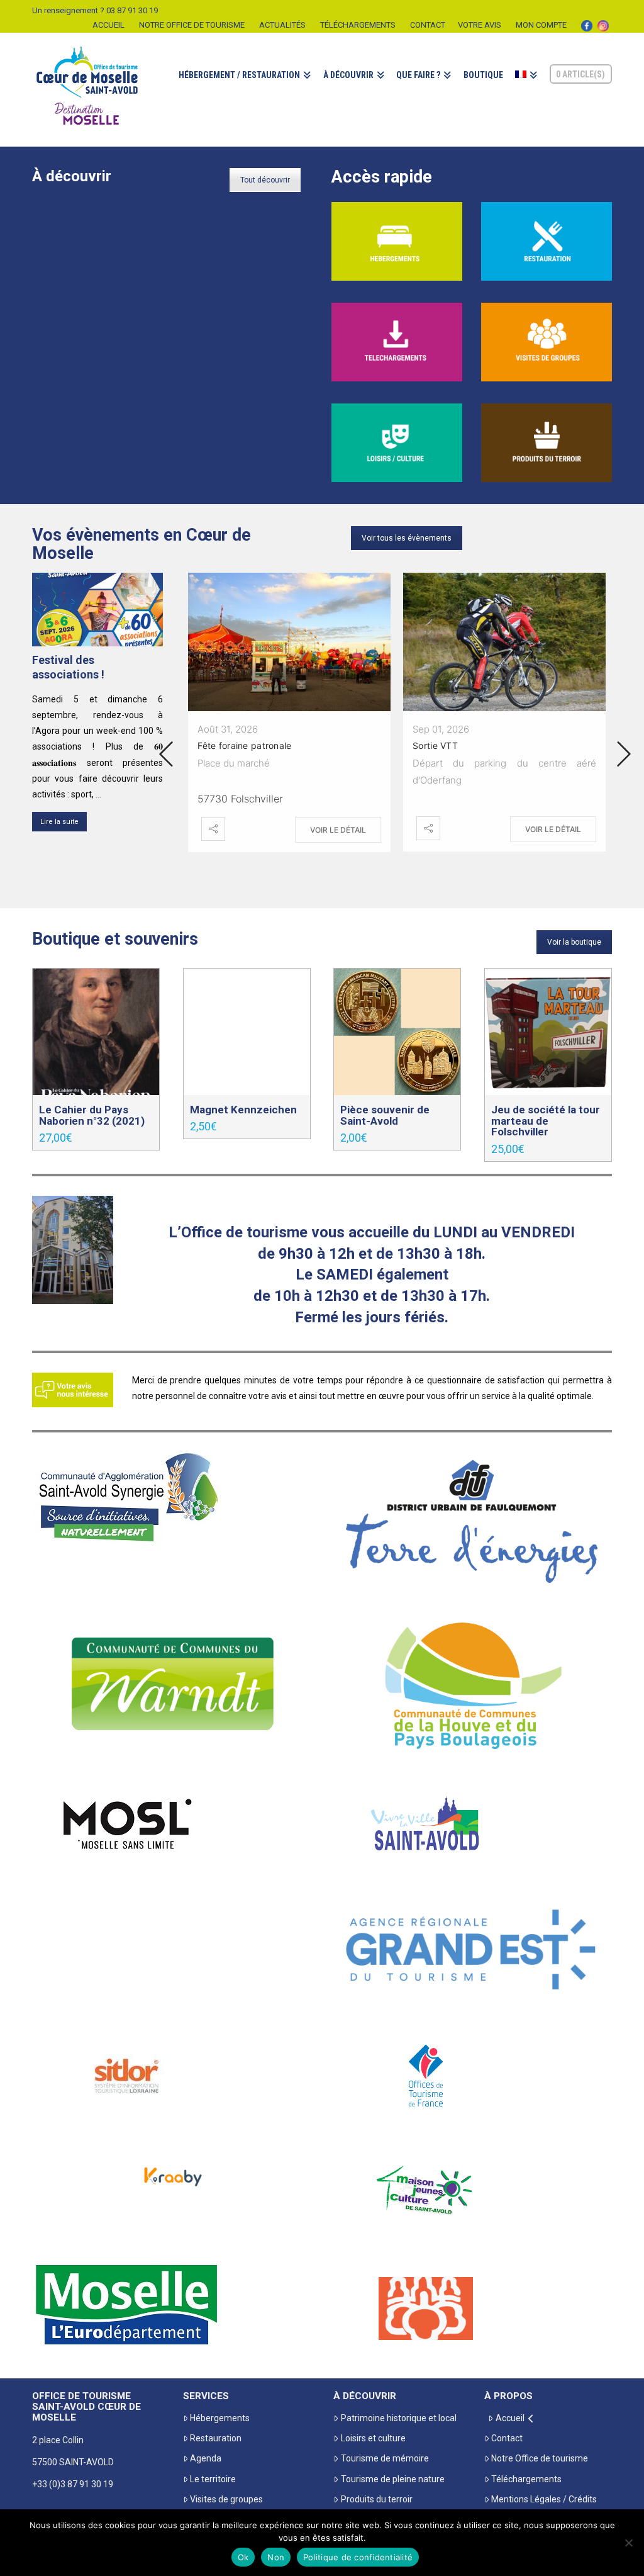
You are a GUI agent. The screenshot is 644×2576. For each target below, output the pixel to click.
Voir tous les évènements (407, 538)
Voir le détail (338, 830)
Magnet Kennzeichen (243, 1110)
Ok (243, 2557)
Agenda (206, 2458)
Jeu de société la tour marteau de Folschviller (546, 1121)
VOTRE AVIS (480, 25)
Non (276, 2557)
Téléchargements (358, 25)
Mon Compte (541, 25)
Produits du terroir (376, 2499)
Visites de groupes (226, 2499)
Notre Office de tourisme (192, 25)
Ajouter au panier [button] (96, 1072)
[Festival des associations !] (97, 610)
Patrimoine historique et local (398, 2418)
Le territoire (213, 2479)
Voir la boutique (574, 942)
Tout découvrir (265, 180)
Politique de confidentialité (358, 2557)
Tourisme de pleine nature (392, 2479)
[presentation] (166, 754)
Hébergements (220, 2418)
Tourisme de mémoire (385, 2458)
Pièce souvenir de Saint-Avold (385, 1115)
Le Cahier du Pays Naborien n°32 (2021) (92, 1115)
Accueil (108, 25)
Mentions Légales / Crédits (544, 2499)
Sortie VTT (435, 745)
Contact (428, 25)
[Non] (628, 2543)
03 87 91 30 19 (132, 10)
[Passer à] (526, 89)
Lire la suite (59, 822)
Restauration (216, 2438)
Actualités (282, 25)
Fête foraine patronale (244, 745)
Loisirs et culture (373, 2438)
